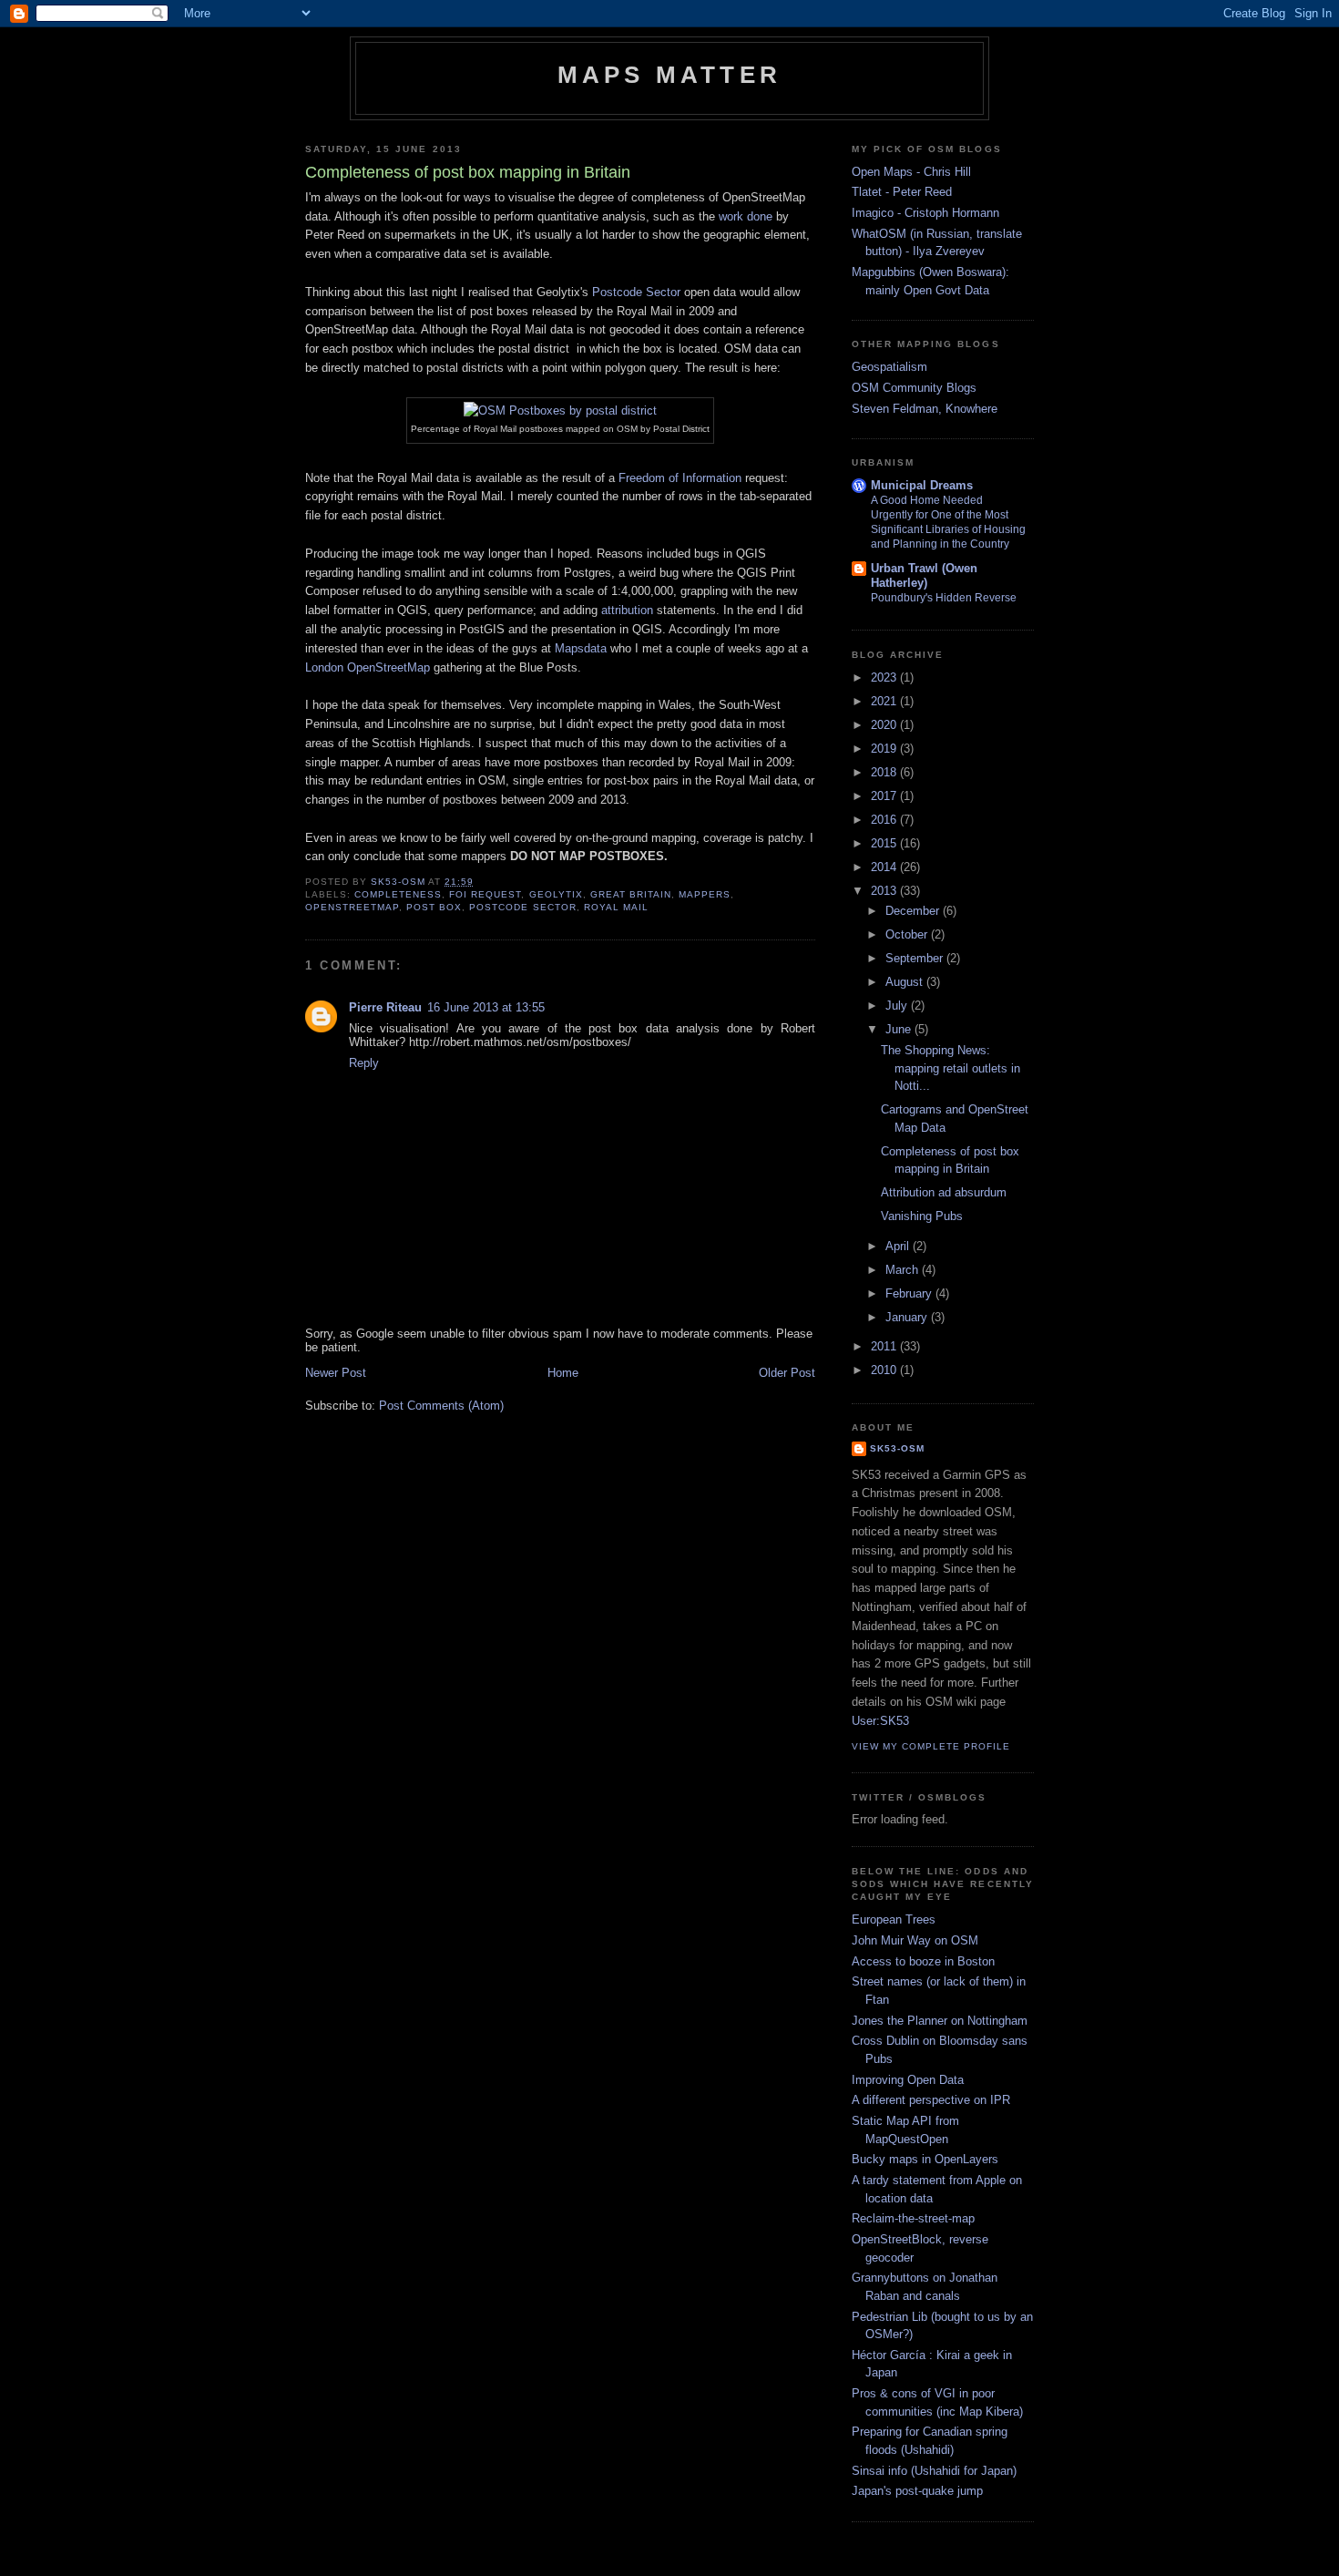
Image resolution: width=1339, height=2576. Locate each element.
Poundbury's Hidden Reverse (944, 598)
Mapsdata (581, 648)
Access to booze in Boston (923, 1961)
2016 (885, 820)
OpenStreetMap (352, 907)
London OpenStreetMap (368, 667)
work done (746, 216)
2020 (885, 725)
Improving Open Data (908, 2080)
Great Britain (631, 894)
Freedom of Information (680, 478)
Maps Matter (669, 75)
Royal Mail (616, 907)
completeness (398, 894)
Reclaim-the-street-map (913, 2218)
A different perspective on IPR (931, 2100)
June (900, 1029)
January (908, 1317)
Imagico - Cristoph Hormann (925, 213)
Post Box (434, 907)
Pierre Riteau (385, 1007)
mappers (705, 894)
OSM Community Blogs (914, 388)
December (914, 911)
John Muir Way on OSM (915, 1940)
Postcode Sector (636, 292)
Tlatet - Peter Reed (902, 192)
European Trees (894, 1919)
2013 (885, 891)
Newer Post (336, 1373)
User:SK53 (880, 1721)
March (904, 1270)
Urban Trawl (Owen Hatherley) (924, 575)
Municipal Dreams (922, 485)
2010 (885, 1370)
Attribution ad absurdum (944, 1192)
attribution (627, 610)
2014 (885, 867)
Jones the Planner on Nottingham (940, 2021)
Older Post (787, 1373)
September (916, 958)
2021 (885, 701)
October (908, 934)
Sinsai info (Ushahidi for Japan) (934, 2471)
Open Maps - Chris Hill (911, 172)
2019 (885, 749)
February (910, 1293)
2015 (885, 843)
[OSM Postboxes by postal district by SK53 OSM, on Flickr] (560, 411)
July (898, 1006)
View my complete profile (931, 1746)
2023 (885, 677)
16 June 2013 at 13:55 (486, 1007)
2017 (885, 796)
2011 (885, 1346)
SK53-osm (897, 1448)
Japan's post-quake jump (917, 2491)
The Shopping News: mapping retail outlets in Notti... (951, 1068)
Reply (364, 1063)
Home (563, 1373)
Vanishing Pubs (922, 1216)
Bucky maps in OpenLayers (925, 2159)
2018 (885, 772)
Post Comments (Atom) (441, 1406)
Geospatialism (889, 367)
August (906, 982)
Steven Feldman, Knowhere (925, 409)
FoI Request (485, 894)
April (899, 1246)
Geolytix (556, 894)
